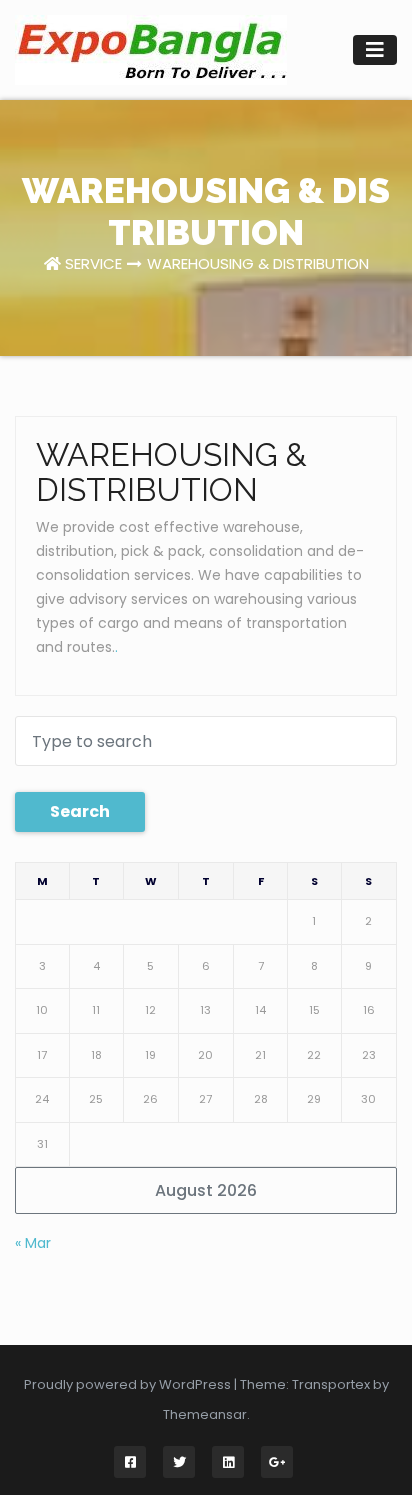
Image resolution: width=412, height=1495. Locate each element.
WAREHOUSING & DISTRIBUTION (258, 263)
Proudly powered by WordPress (129, 1384)
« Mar (33, 1243)
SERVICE (93, 263)
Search (80, 811)
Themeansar (205, 1414)
